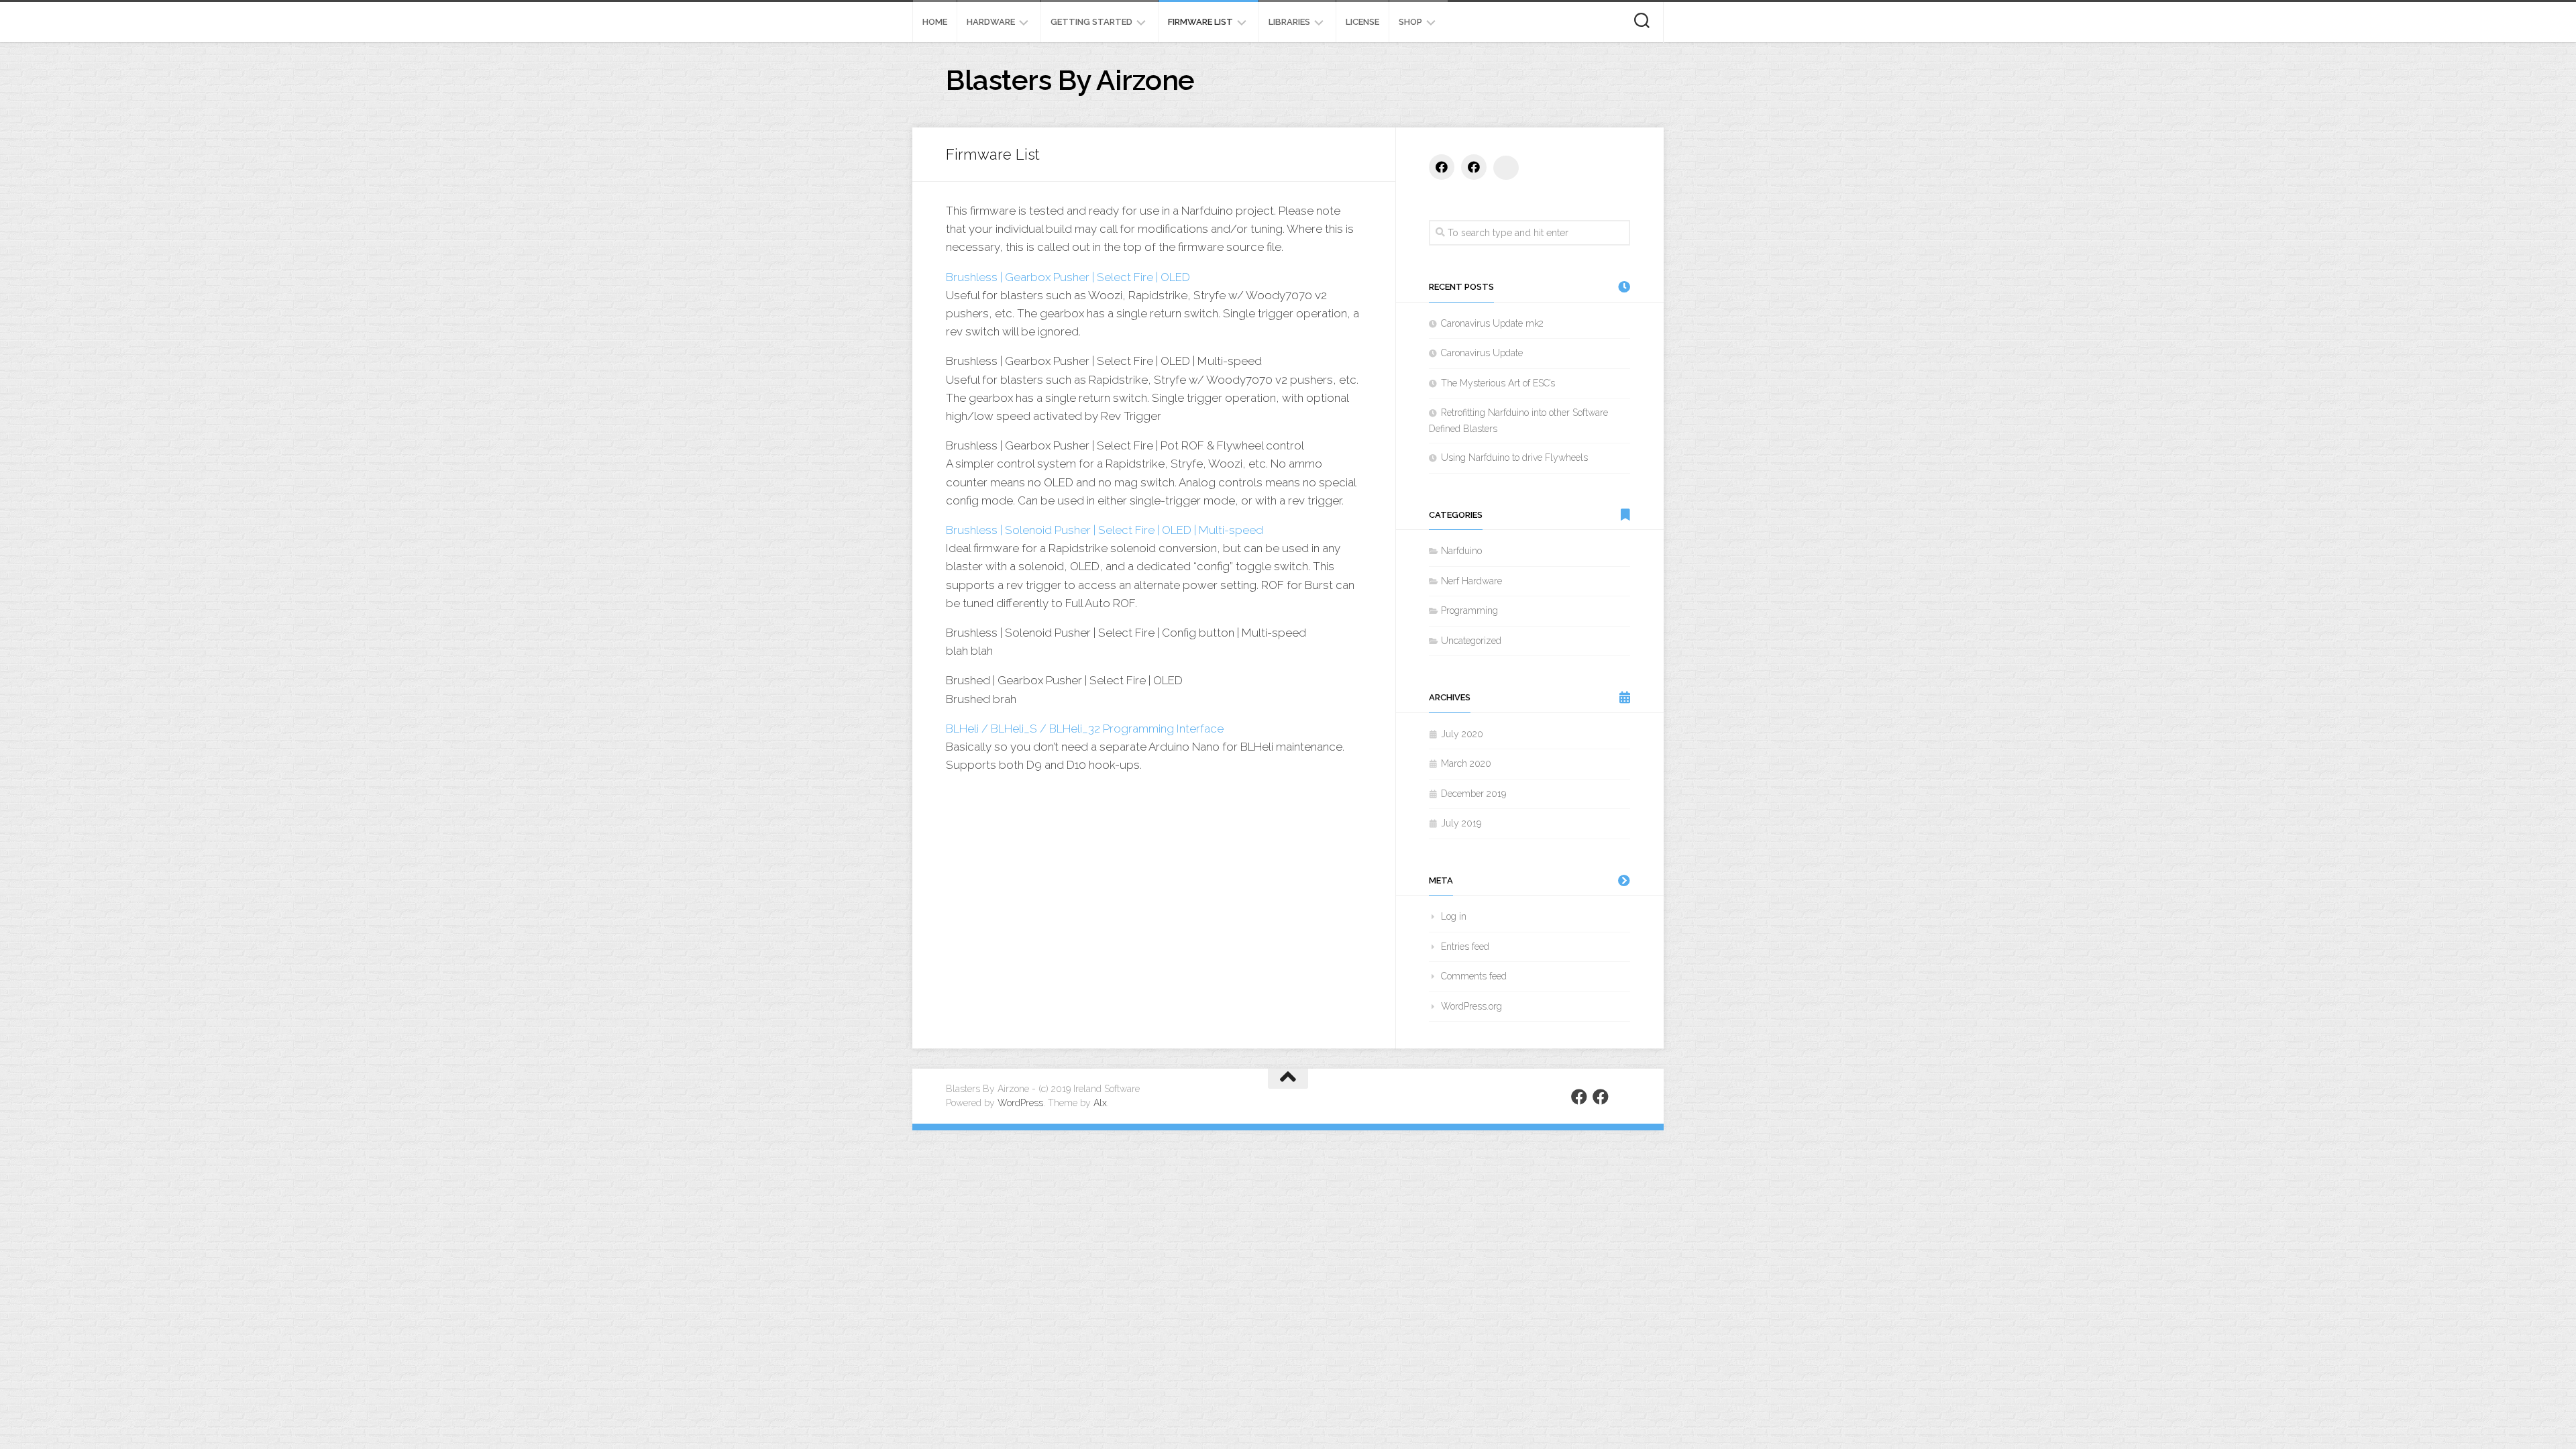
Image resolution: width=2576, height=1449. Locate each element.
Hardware (991, 22)
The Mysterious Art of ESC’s (1498, 383)
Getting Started (1091, 22)
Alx (1100, 1103)
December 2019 (1473, 794)
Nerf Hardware (1471, 581)
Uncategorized (1471, 641)
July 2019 (1461, 823)
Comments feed (1474, 976)
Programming (1469, 610)
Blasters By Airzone (1070, 80)
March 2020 (1466, 763)
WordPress (1020, 1103)
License (1362, 22)
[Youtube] (1506, 168)
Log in (1454, 916)
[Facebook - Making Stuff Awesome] (1474, 167)
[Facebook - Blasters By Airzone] (1442, 167)
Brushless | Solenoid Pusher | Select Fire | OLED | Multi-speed (1105, 530)
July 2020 (1462, 734)
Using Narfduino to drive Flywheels (1514, 458)
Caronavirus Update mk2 (1492, 323)
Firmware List (1200, 22)
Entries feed (1465, 947)
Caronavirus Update (1482, 353)
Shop (1410, 22)
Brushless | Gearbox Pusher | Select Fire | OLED (1068, 277)
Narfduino (1461, 551)
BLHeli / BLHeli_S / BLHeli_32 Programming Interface (1085, 729)
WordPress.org (1471, 1006)
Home (935, 22)
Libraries (1289, 22)
